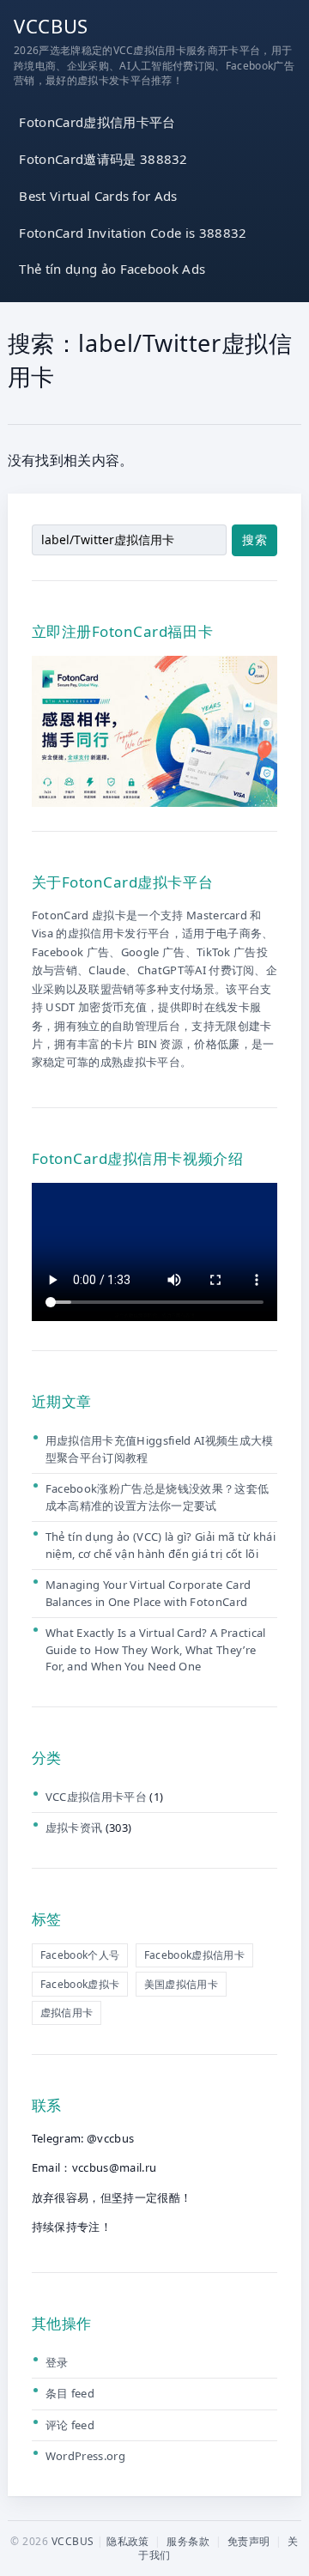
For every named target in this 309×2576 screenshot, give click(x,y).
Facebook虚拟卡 (80, 1984)
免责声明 (249, 2541)
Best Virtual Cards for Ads (98, 196)
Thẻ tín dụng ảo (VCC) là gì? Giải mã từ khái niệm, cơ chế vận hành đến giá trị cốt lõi (161, 1545)
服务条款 (188, 2541)
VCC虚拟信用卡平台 (96, 1797)
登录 (57, 2362)
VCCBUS (51, 26)
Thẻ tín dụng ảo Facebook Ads (112, 269)
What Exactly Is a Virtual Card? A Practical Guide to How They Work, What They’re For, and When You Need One (156, 1649)
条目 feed (70, 2393)
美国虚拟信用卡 (181, 1984)
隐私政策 (128, 2541)
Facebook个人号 (80, 1955)
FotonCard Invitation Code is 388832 (133, 233)
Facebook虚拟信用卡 (194, 1955)
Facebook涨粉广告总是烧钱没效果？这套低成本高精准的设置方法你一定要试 (157, 1497)
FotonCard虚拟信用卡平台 (97, 122)
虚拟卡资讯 (74, 1827)
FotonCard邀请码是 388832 (103, 159)
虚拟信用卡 (67, 2012)
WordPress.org (85, 2456)
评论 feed (70, 2425)
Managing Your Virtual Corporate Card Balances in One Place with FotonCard (148, 1593)
